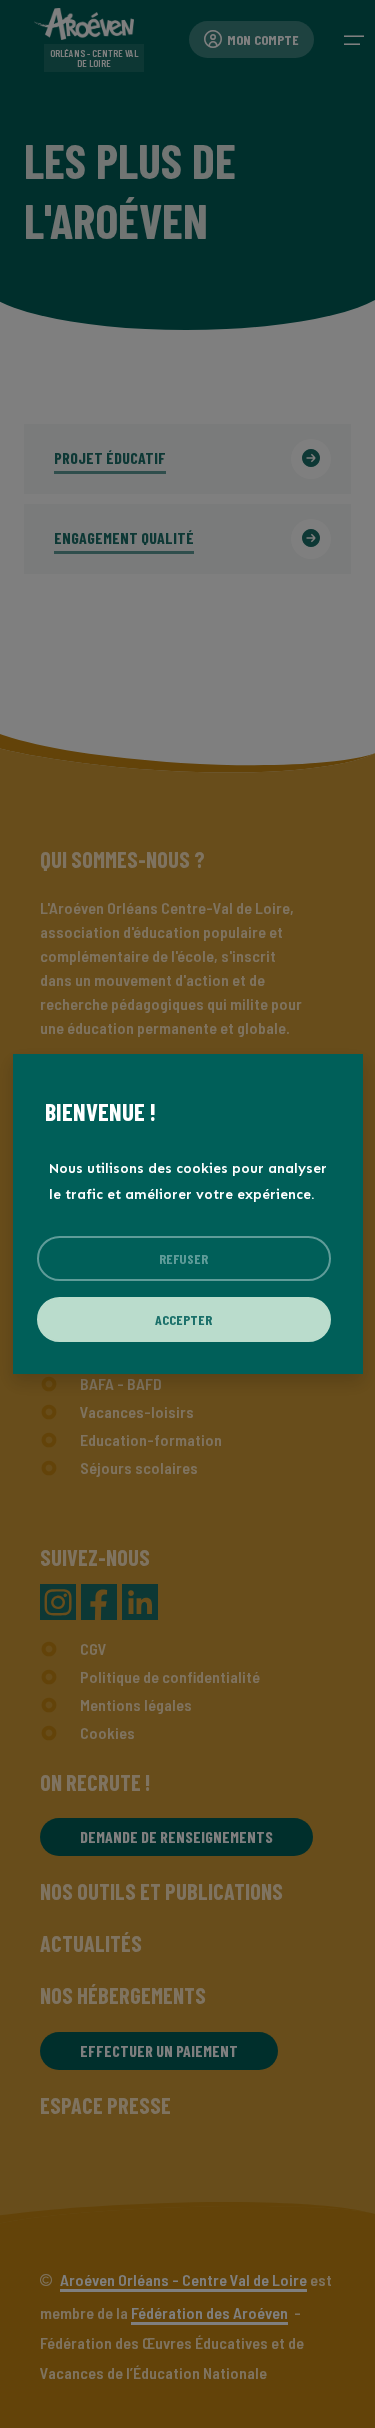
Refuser (183, 1258)
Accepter (183, 1319)
